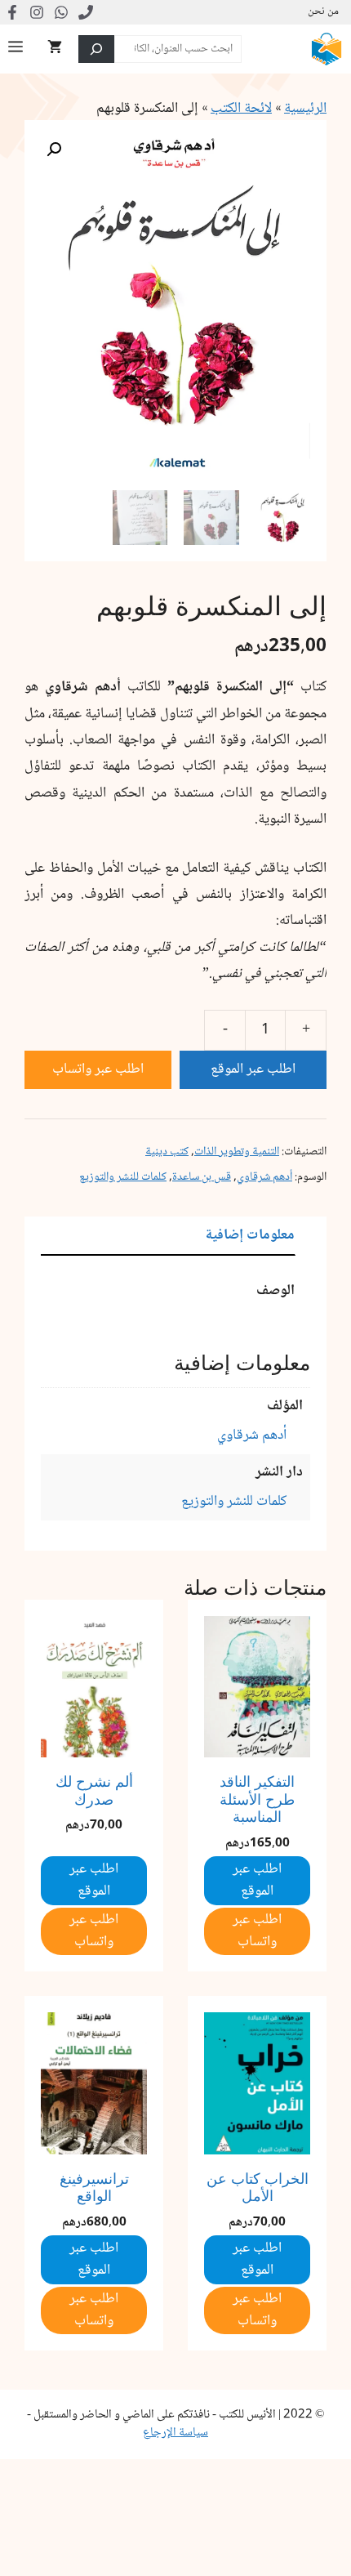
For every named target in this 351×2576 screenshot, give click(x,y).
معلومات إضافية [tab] (250, 1235)
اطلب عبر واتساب (98, 1069)
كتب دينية (167, 1152)
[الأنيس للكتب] (327, 49)
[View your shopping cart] (55, 49)
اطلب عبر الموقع (253, 1069)
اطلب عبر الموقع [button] (257, 1880)
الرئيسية (305, 109)
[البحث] (96, 49)
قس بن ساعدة (202, 1177)
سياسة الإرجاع (175, 2433)
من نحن (323, 12)
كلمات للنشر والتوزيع (123, 1177)
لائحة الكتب (241, 109)
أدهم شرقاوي (264, 1177)
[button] (54, 150)
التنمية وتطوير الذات (237, 1152)
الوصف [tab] (275, 1291)
